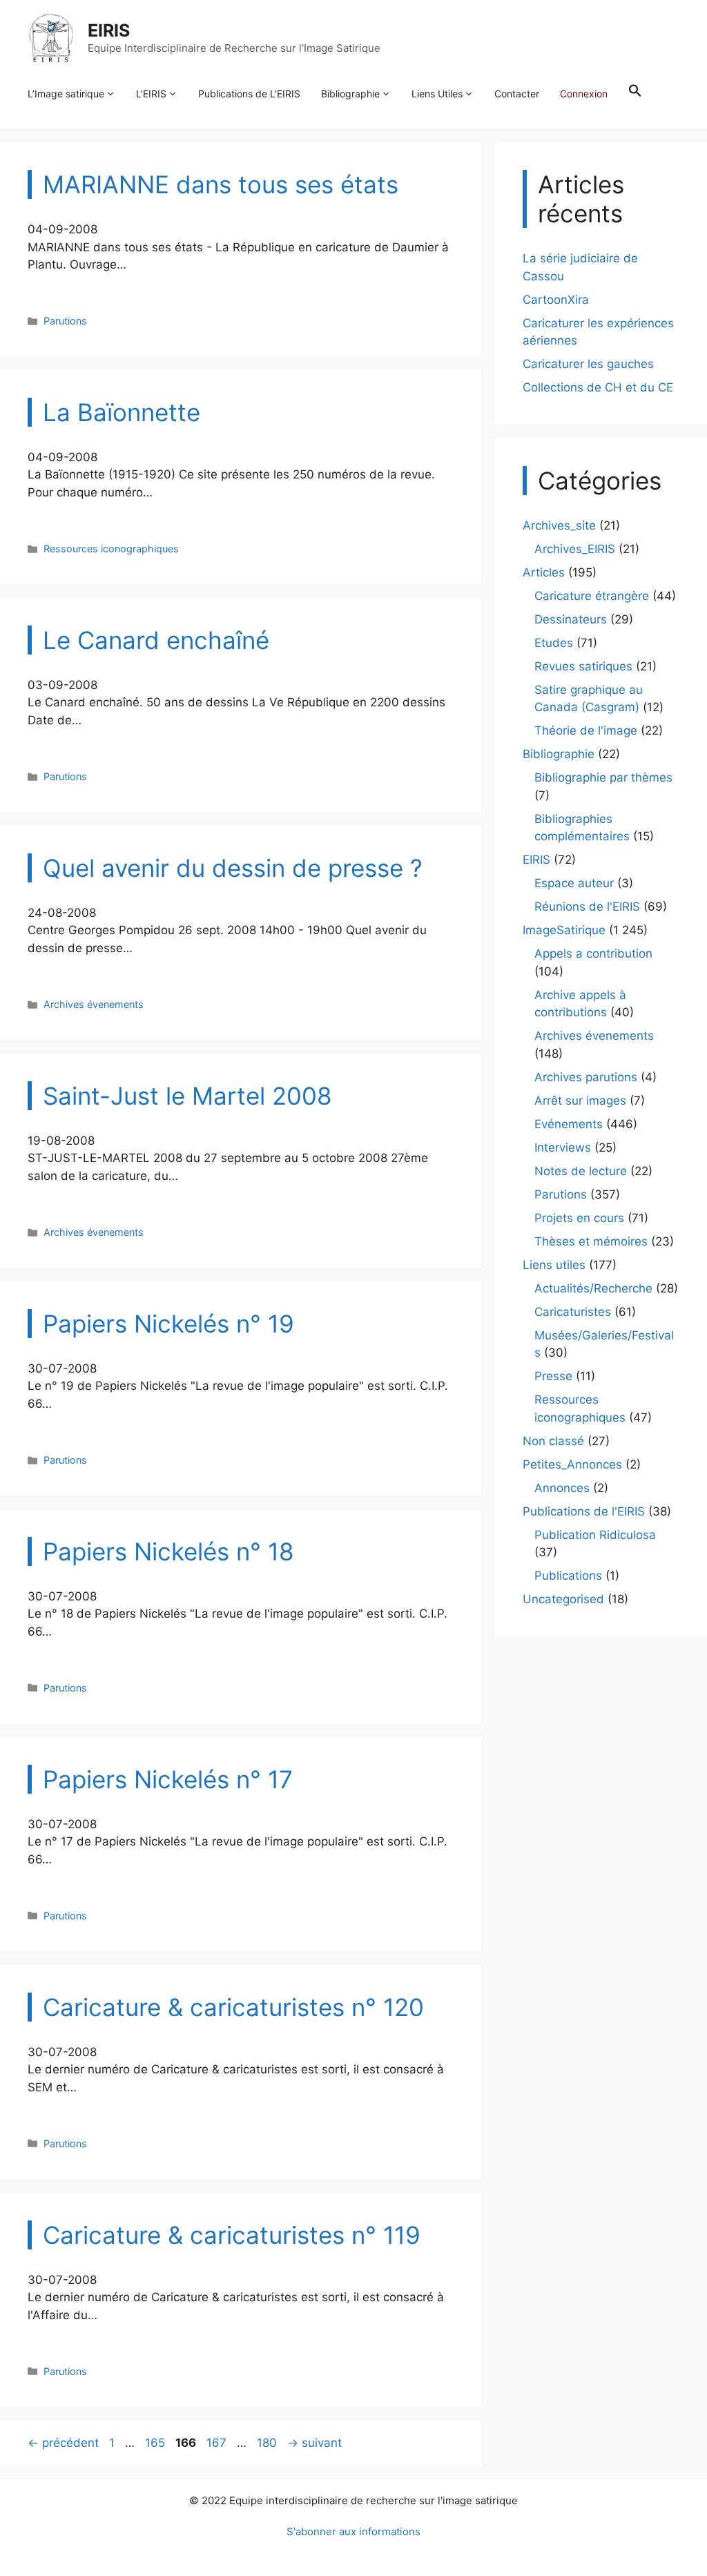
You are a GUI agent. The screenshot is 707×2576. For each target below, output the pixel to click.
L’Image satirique (66, 94)
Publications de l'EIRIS (584, 1511)
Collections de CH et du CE (598, 387)
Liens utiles (554, 1265)
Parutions (65, 321)
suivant (314, 2443)
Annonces (562, 1488)
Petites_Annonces (572, 1464)
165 (156, 2443)
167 (218, 2443)
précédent (63, 2443)
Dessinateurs (571, 619)
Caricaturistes (573, 1312)
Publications (568, 1576)
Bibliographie (350, 94)
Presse (553, 1376)
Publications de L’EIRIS (249, 94)
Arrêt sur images (580, 1101)
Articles (544, 572)
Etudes (554, 643)
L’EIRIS (151, 94)
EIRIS (109, 30)
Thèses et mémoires (591, 1241)
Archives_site (559, 525)
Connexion (584, 94)
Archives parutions (586, 1077)
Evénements (569, 1124)
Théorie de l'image (586, 730)
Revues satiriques (583, 666)
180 (268, 2443)
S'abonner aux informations (353, 2531)
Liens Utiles (437, 94)
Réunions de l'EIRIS (587, 907)
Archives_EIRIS (575, 549)
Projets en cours (579, 1218)
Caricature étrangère (592, 596)
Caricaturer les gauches (588, 364)
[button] (635, 94)
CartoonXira (556, 300)
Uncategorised (563, 1599)
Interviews (563, 1147)
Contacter (517, 94)
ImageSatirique (564, 930)
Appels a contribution (593, 953)
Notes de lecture (581, 1171)
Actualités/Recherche (593, 1288)
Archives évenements (94, 1004)
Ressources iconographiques (111, 549)
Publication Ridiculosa (595, 1535)
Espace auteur (574, 883)
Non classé (553, 1441)
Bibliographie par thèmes (603, 777)
